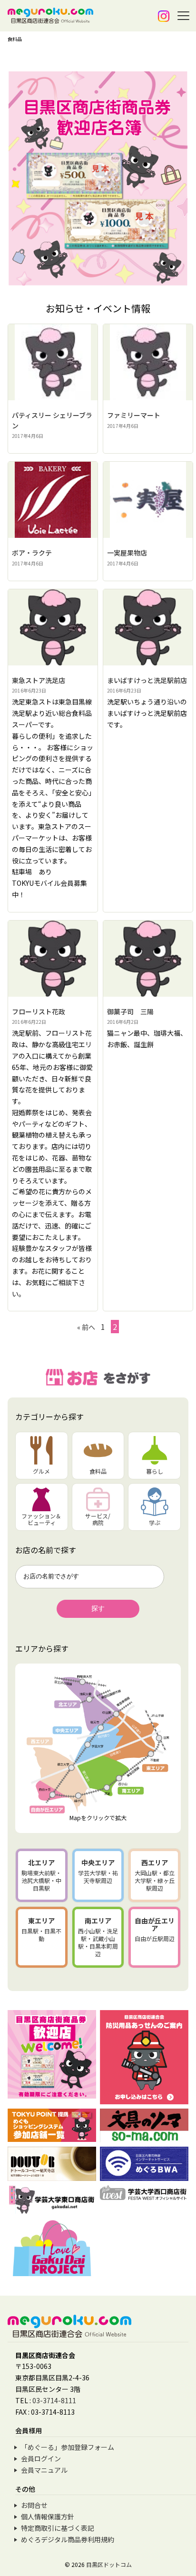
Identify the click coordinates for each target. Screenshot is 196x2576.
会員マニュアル (44, 2470)
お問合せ (34, 2505)
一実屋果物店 (127, 553)
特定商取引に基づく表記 (58, 2528)
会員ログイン (41, 2458)
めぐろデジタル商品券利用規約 (68, 2539)
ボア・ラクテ (32, 553)
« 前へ (86, 1327)
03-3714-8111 (54, 2400)
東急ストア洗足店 (39, 680)
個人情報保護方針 (48, 2517)
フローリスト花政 (39, 1011)
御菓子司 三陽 (130, 1011)
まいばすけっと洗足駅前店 (147, 680)
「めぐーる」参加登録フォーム (68, 2447)
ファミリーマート (134, 415)
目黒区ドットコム (109, 2564)
